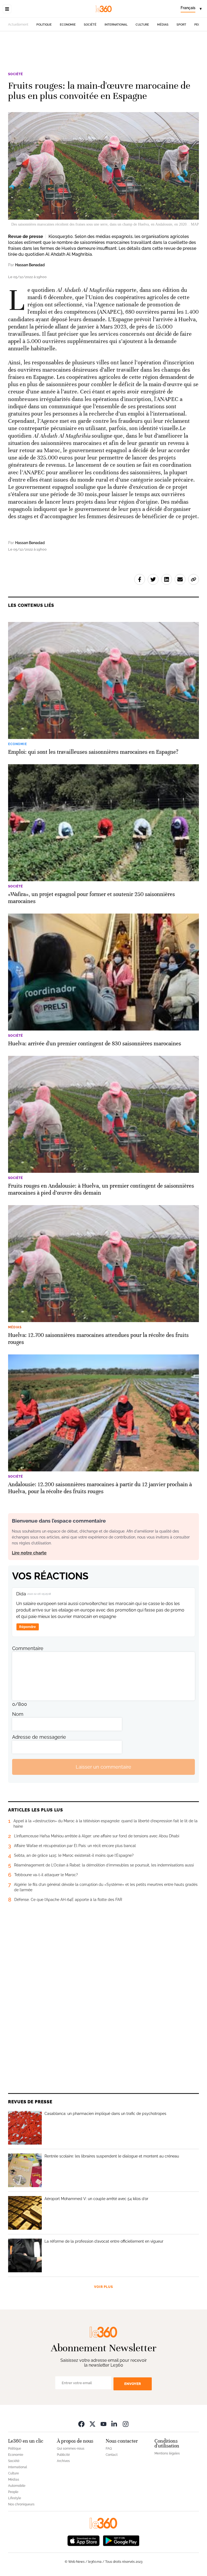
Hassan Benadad (30, 265)
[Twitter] (92, 2424)
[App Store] (84, 2540)
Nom (18, 1714)
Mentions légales (167, 2453)
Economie (68, 25)
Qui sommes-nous (71, 2449)
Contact (112, 2455)
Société (90, 25)
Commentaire (28, 1648)
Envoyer (133, 2384)
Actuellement (18, 25)
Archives (63, 2461)
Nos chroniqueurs (21, 2504)
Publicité (63, 2455)
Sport (181, 25)
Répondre (27, 1627)
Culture (142, 25)
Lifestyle (15, 2498)
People (13, 2492)
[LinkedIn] (115, 2424)
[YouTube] (103, 2424)
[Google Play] (121, 2540)
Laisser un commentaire (103, 1767)
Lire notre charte (29, 1553)
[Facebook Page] (81, 2424)
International (116, 25)
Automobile (17, 2486)
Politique (44, 25)
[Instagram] (126, 2424)
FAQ (109, 2449)
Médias (163, 25)
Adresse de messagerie (39, 1737)
